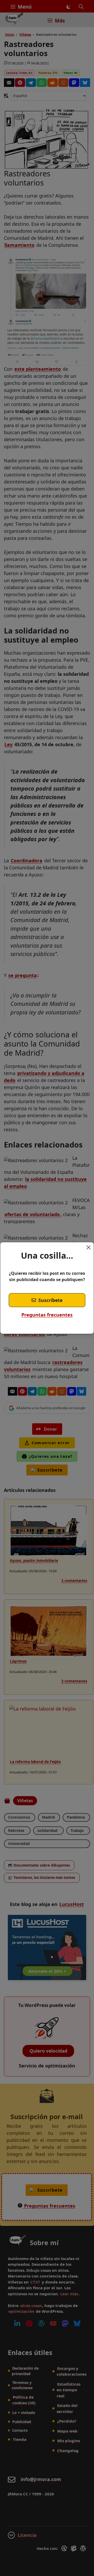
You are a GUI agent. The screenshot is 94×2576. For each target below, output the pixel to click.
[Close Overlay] (89, 1247)
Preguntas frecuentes (47, 1315)
